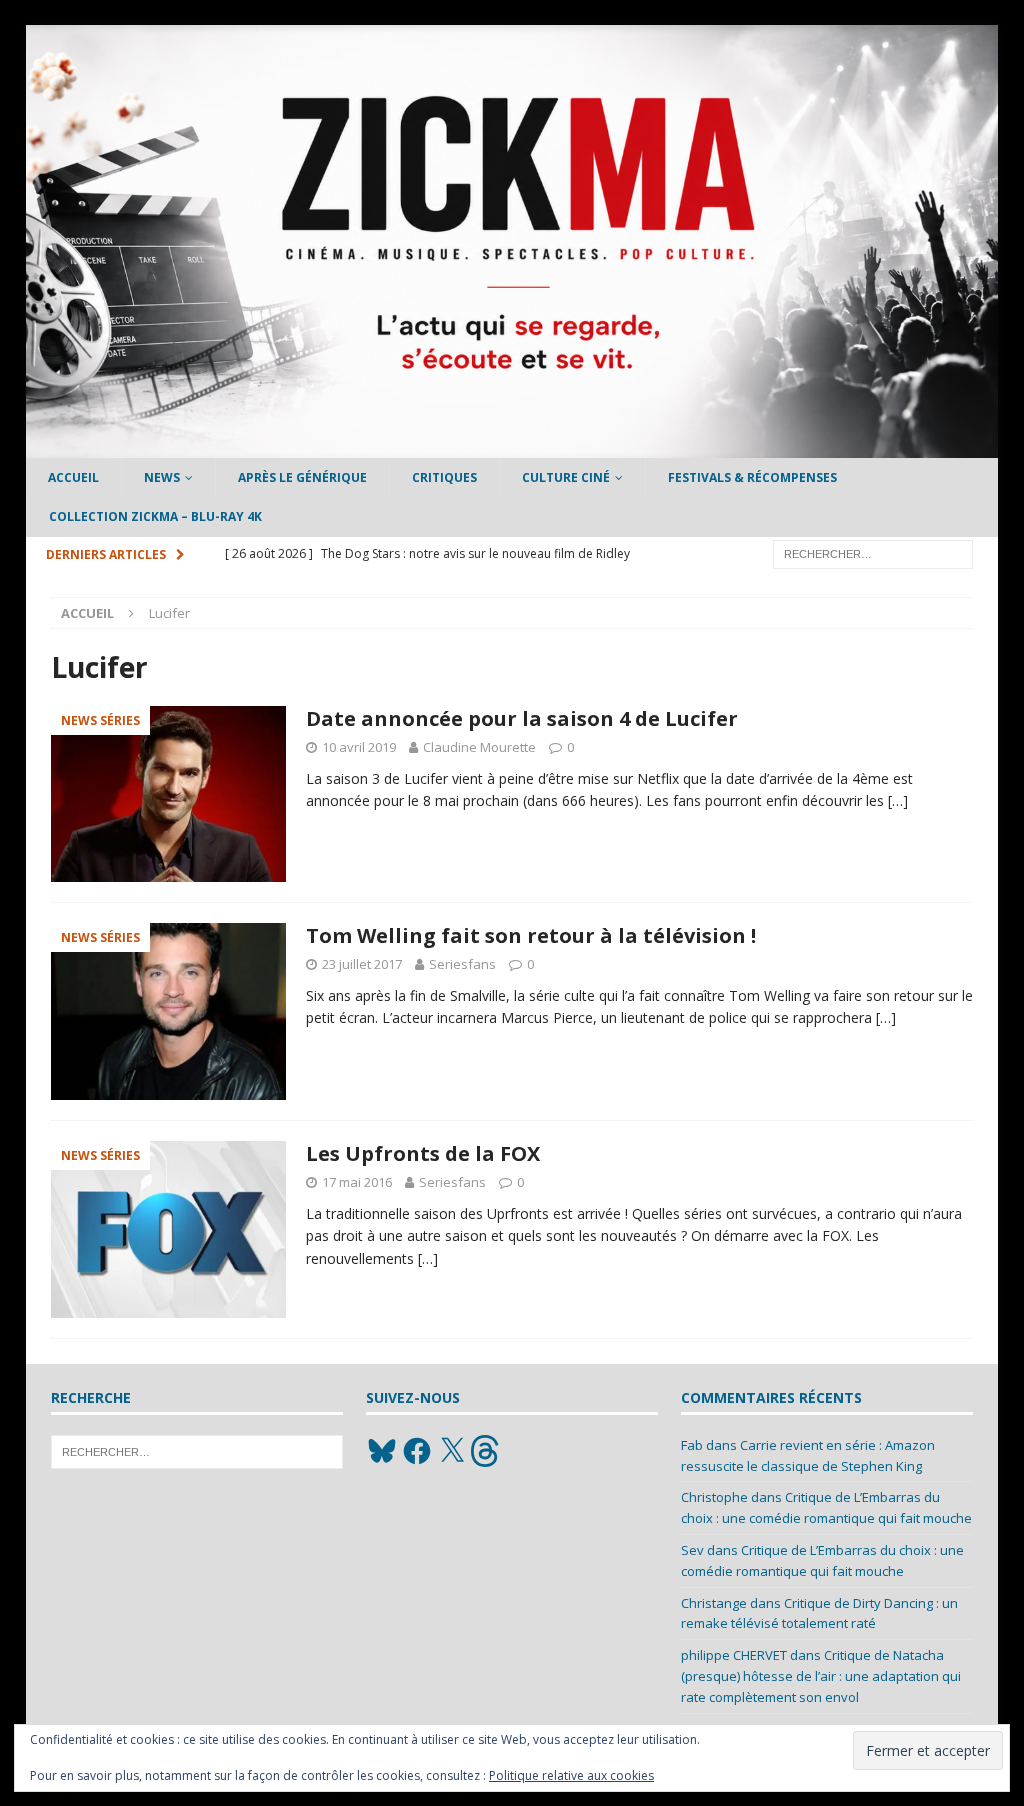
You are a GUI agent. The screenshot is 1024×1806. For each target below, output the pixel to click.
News (162, 477)
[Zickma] (512, 446)
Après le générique (302, 477)
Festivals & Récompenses (752, 477)
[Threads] (487, 1451)
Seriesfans (462, 964)
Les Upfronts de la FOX (423, 1153)
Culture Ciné (566, 477)
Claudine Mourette (479, 747)
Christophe (714, 1497)
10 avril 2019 (359, 747)
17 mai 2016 (357, 1182)
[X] (452, 1451)
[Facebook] (417, 1451)
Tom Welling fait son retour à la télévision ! (531, 935)
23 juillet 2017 (362, 964)
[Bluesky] (382, 1451)
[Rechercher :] (873, 552)
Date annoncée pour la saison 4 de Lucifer (522, 718)
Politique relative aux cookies (571, 1775)
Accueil (73, 477)
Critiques (444, 477)
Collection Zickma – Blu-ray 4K (155, 516)
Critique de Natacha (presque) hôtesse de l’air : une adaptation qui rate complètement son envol (821, 1676)
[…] (898, 800)
